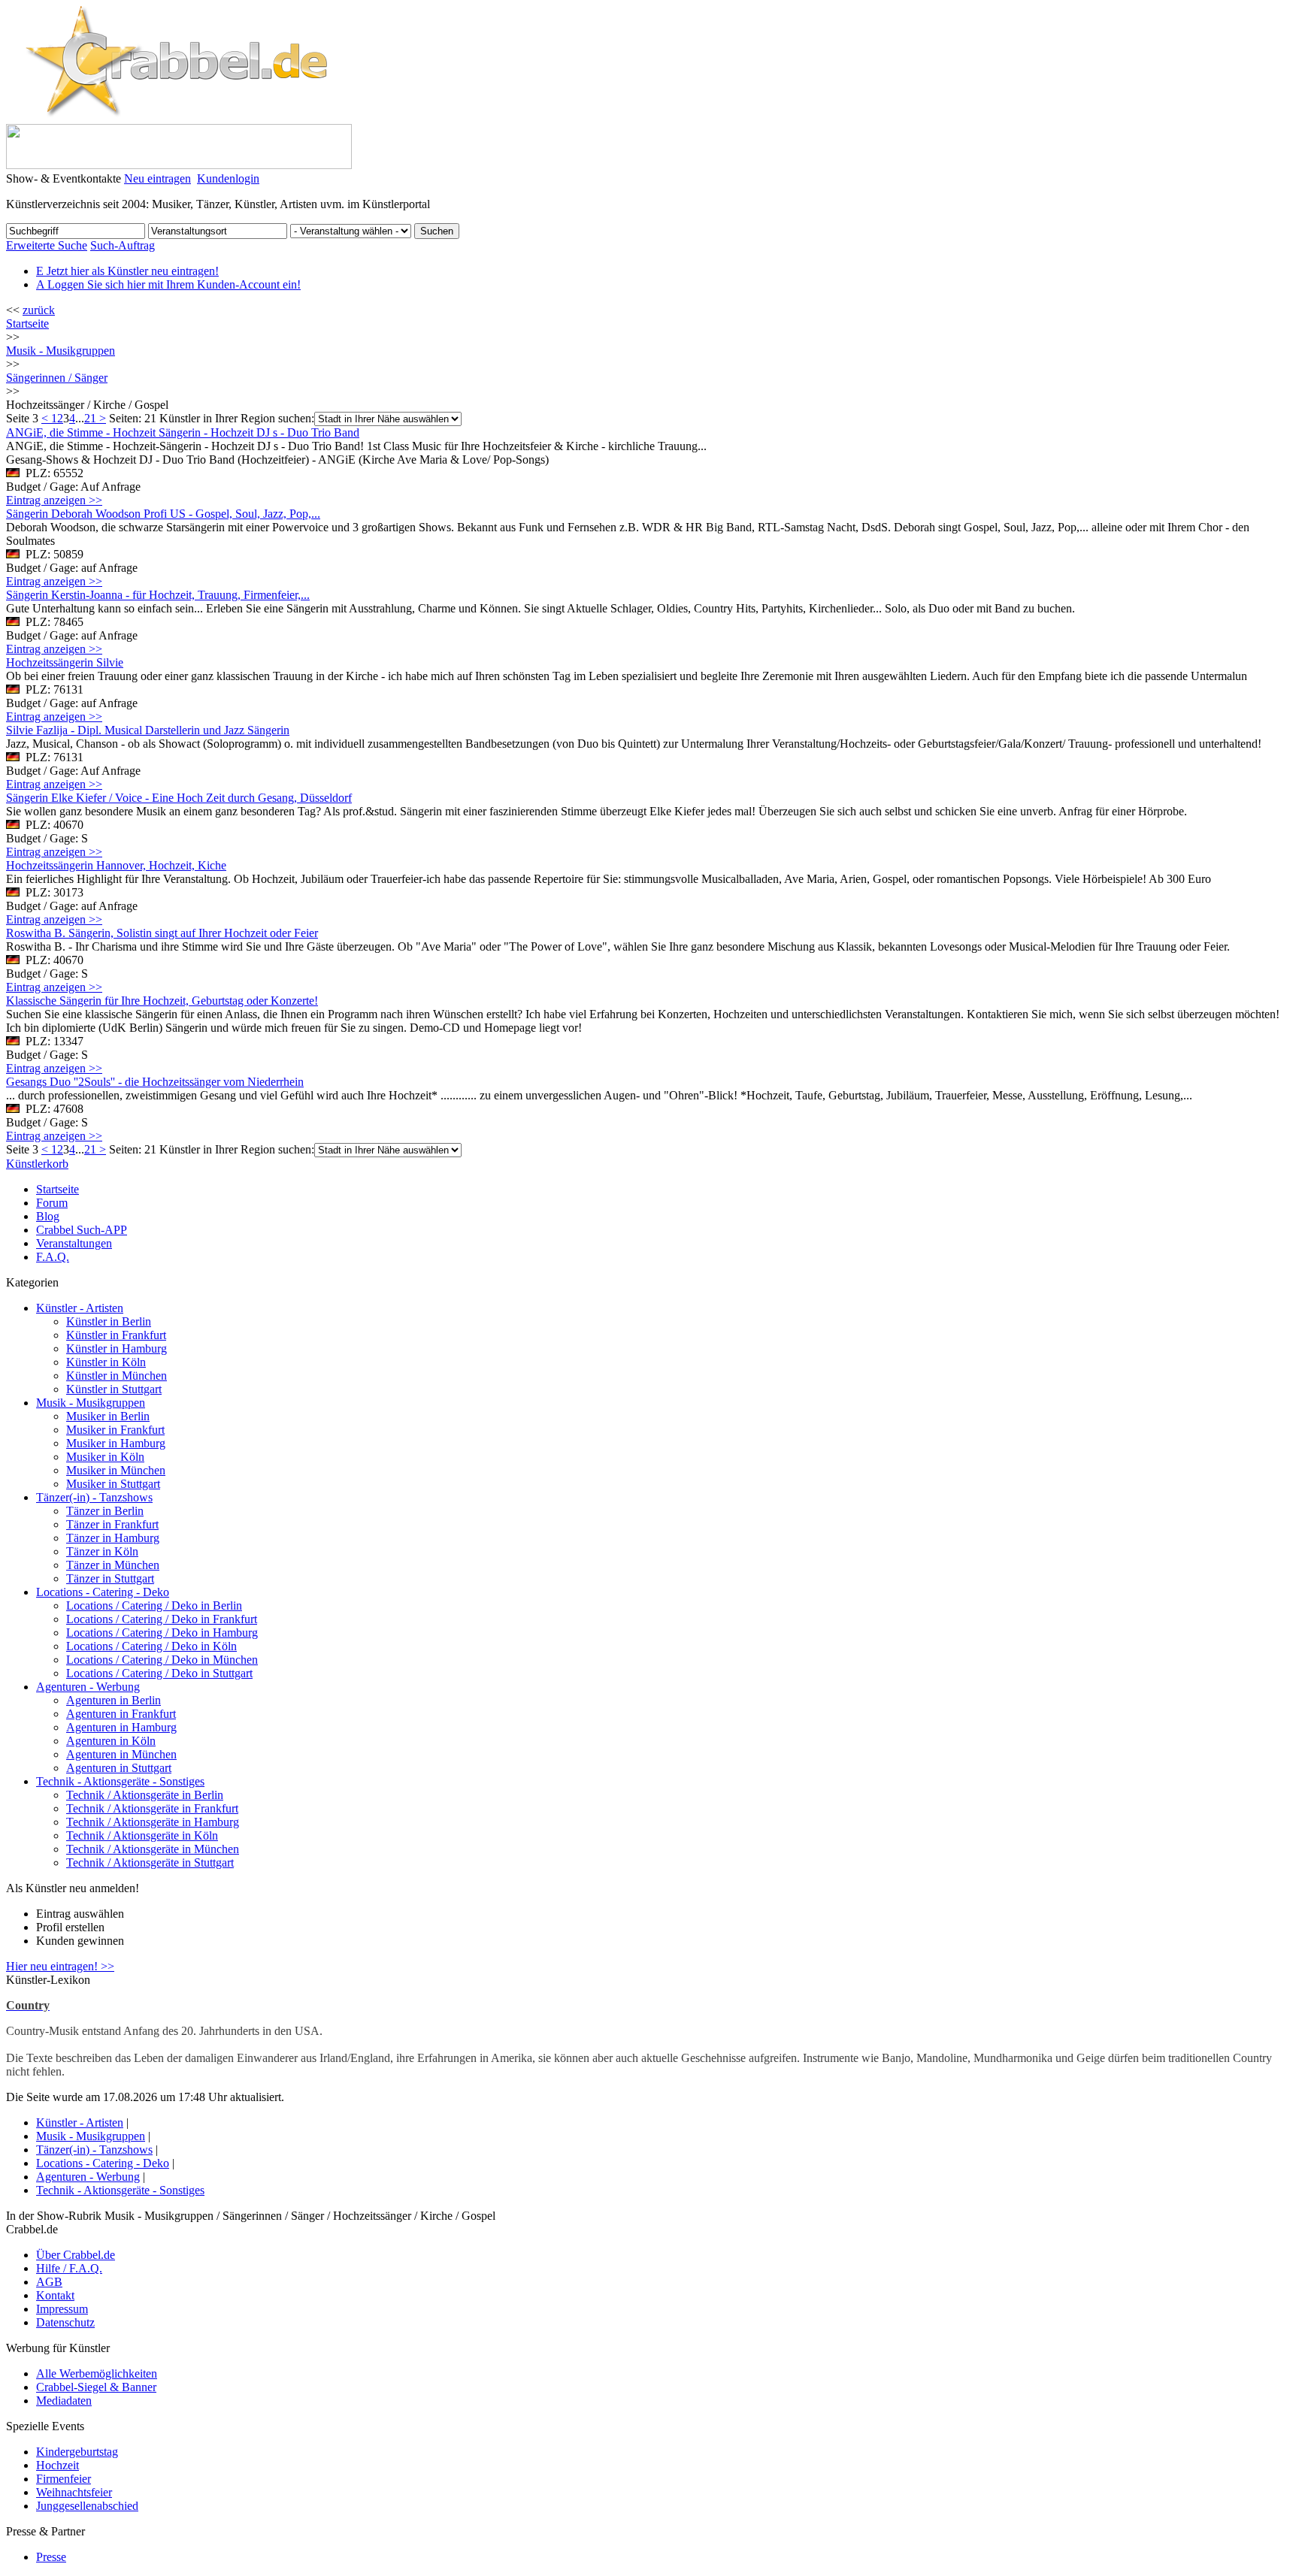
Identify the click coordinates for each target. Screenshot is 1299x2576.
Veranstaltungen (74, 1243)
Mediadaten (64, 2401)
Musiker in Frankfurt (115, 1430)
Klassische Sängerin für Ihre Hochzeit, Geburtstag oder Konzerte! (162, 1001)
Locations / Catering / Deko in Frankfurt (162, 1619)
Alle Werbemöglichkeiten (97, 2373)
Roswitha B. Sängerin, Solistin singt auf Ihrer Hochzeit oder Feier (162, 933)
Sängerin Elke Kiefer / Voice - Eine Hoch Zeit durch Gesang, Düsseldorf (179, 798)
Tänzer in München (113, 1565)
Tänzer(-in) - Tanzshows (94, 1497)
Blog (48, 1216)
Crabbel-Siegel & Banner (96, 2387)
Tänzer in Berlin (105, 1511)
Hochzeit (58, 2465)
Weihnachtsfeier (74, 2492)
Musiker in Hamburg (116, 1443)
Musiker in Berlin (108, 1416)
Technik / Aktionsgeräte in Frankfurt (152, 1808)
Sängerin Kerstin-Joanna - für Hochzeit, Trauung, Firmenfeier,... (158, 595)
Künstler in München (117, 1376)
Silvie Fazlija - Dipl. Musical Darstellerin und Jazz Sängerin (148, 730)
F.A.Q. (53, 1257)
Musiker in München (116, 1470)
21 (90, 418)
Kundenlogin (228, 178)
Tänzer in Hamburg (113, 1538)
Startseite (27, 324)
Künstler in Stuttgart (114, 1389)
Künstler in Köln (106, 1362)
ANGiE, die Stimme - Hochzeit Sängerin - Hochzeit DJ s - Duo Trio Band (183, 432)
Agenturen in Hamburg (121, 1727)
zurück (39, 310)
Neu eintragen (157, 178)
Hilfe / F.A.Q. (69, 2268)
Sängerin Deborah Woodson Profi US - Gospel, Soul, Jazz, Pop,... (163, 514)
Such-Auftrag (123, 245)
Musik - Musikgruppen (91, 1403)
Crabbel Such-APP (82, 1230)
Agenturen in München (121, 1754)
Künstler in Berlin (109, 1321)
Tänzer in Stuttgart (110, 1578)
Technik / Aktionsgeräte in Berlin (145, 1795)
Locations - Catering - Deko (103, 1592)
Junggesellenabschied (87, 2506)
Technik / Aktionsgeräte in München (153, 1849)
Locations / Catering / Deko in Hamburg (162, 1633)
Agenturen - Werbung (88, 1687)
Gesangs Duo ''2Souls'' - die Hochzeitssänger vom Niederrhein (155, 1082)
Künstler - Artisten (80, 1308)
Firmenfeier (64, 2479)
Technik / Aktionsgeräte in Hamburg (153, 1822)
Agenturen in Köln (111, 1741)
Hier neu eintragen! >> (60, 1966)
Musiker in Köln (105, 1457)
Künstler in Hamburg (117, 1348)
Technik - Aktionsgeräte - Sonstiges (120, 1781)
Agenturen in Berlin (114, 1700)
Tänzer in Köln (102, 1551)
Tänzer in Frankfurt (112, 1524)
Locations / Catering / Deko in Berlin (154, 1605)
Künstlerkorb (37, 1164)
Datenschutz (65, 2322)
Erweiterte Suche (47, 245)
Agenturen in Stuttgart (119, 1768)
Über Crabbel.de (76, 2255)
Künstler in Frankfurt (116, 1335)
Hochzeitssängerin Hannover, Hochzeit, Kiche (116, 865)
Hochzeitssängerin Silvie (65, 662)
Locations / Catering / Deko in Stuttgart (159, 1673)
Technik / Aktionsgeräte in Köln (142, 1835)
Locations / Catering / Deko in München (162, 1660)
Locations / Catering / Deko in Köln (151, 1646)
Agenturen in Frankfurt (121, 1714)
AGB (49, 2282)
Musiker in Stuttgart (113, 1484)
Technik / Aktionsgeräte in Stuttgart (150, 1862)
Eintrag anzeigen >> (54, 500)
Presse (51, 2557)
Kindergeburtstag (77, 2452)
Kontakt (55, 2295)
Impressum (62, 2309)
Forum (52, 1203)
